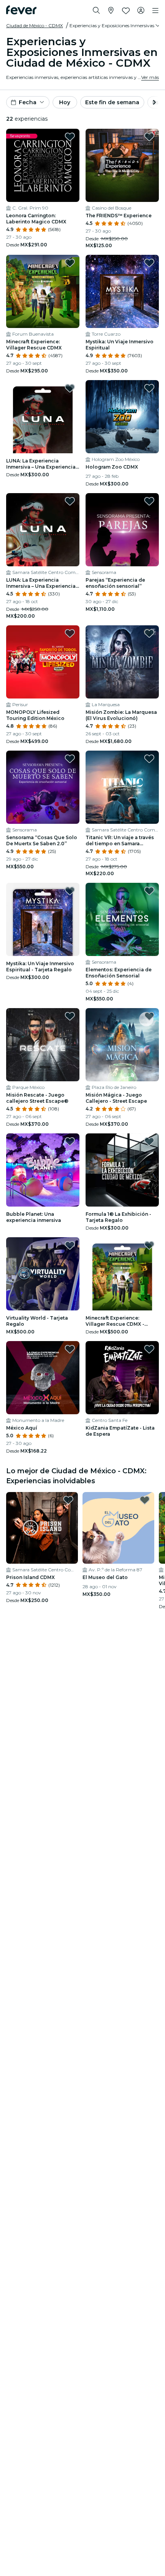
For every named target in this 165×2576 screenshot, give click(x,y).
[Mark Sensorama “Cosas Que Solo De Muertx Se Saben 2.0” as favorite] (70, 759)
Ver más (150, 77)
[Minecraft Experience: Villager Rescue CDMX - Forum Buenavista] (43, 291)
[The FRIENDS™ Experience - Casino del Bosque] (122, 165)
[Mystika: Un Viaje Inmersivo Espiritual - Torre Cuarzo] (122, 291)
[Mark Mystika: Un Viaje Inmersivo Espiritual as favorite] (149, 263)
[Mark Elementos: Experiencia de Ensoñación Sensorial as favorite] (149, 891)
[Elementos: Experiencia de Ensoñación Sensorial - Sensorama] (122, 919)
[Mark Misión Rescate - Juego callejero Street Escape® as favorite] (70, 1016)
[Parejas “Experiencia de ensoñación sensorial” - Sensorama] (122, 530)
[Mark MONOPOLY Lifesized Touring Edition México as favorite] (70, 633)
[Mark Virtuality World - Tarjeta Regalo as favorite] (70, 1245)
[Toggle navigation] (155, 11)
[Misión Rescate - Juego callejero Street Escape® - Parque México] (43, 1045)
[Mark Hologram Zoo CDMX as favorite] (149, 388)
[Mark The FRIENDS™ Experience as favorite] (149, 137)
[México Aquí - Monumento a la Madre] (43, 1378)
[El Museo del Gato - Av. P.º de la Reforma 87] (118, 1528)
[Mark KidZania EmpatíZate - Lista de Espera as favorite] (149, 1349)
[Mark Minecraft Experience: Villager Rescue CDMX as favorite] (70, 263)
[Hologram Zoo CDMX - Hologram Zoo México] (122, 417)
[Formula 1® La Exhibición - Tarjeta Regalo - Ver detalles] (122, 1170)
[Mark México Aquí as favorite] (70, 1349)
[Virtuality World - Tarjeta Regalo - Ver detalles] (43, 1274)
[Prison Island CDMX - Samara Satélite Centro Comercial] (42, 1528)
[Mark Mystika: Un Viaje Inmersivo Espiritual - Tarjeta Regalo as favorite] (70, 891)
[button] (115, 26)
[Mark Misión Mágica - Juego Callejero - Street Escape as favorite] (149, 1016)
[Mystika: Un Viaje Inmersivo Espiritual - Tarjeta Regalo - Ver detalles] (43, 919)
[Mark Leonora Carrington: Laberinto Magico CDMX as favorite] (70, 137)
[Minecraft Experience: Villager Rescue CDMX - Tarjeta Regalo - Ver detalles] (122, 1274)
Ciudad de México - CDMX (35, 25)
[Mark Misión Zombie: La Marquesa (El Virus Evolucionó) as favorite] (149, 633)
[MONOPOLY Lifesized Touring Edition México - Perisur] (43, 662)
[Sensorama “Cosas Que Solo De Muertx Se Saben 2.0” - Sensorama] (43, 787)
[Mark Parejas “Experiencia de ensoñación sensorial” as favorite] (149, 501)
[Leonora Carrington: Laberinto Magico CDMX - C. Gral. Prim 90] (43, 165)
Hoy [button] (65, 102)
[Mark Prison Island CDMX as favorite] (68, 1500)
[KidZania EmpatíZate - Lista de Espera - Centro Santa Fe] (122, 1378)
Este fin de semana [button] (112, 102)
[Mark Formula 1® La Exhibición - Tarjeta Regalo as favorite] (149, 1141)
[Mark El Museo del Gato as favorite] (145, 1500)
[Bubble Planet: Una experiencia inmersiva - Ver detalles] (43, 1170)
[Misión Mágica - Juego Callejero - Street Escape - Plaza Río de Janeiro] (122, 1045)
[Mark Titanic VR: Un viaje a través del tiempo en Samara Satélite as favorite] (149, 759)
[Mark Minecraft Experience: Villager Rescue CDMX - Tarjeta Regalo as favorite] (149, 1245)
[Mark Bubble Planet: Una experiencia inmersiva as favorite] (70, 1141)
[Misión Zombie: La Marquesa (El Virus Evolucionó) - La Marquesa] (122, 662)
